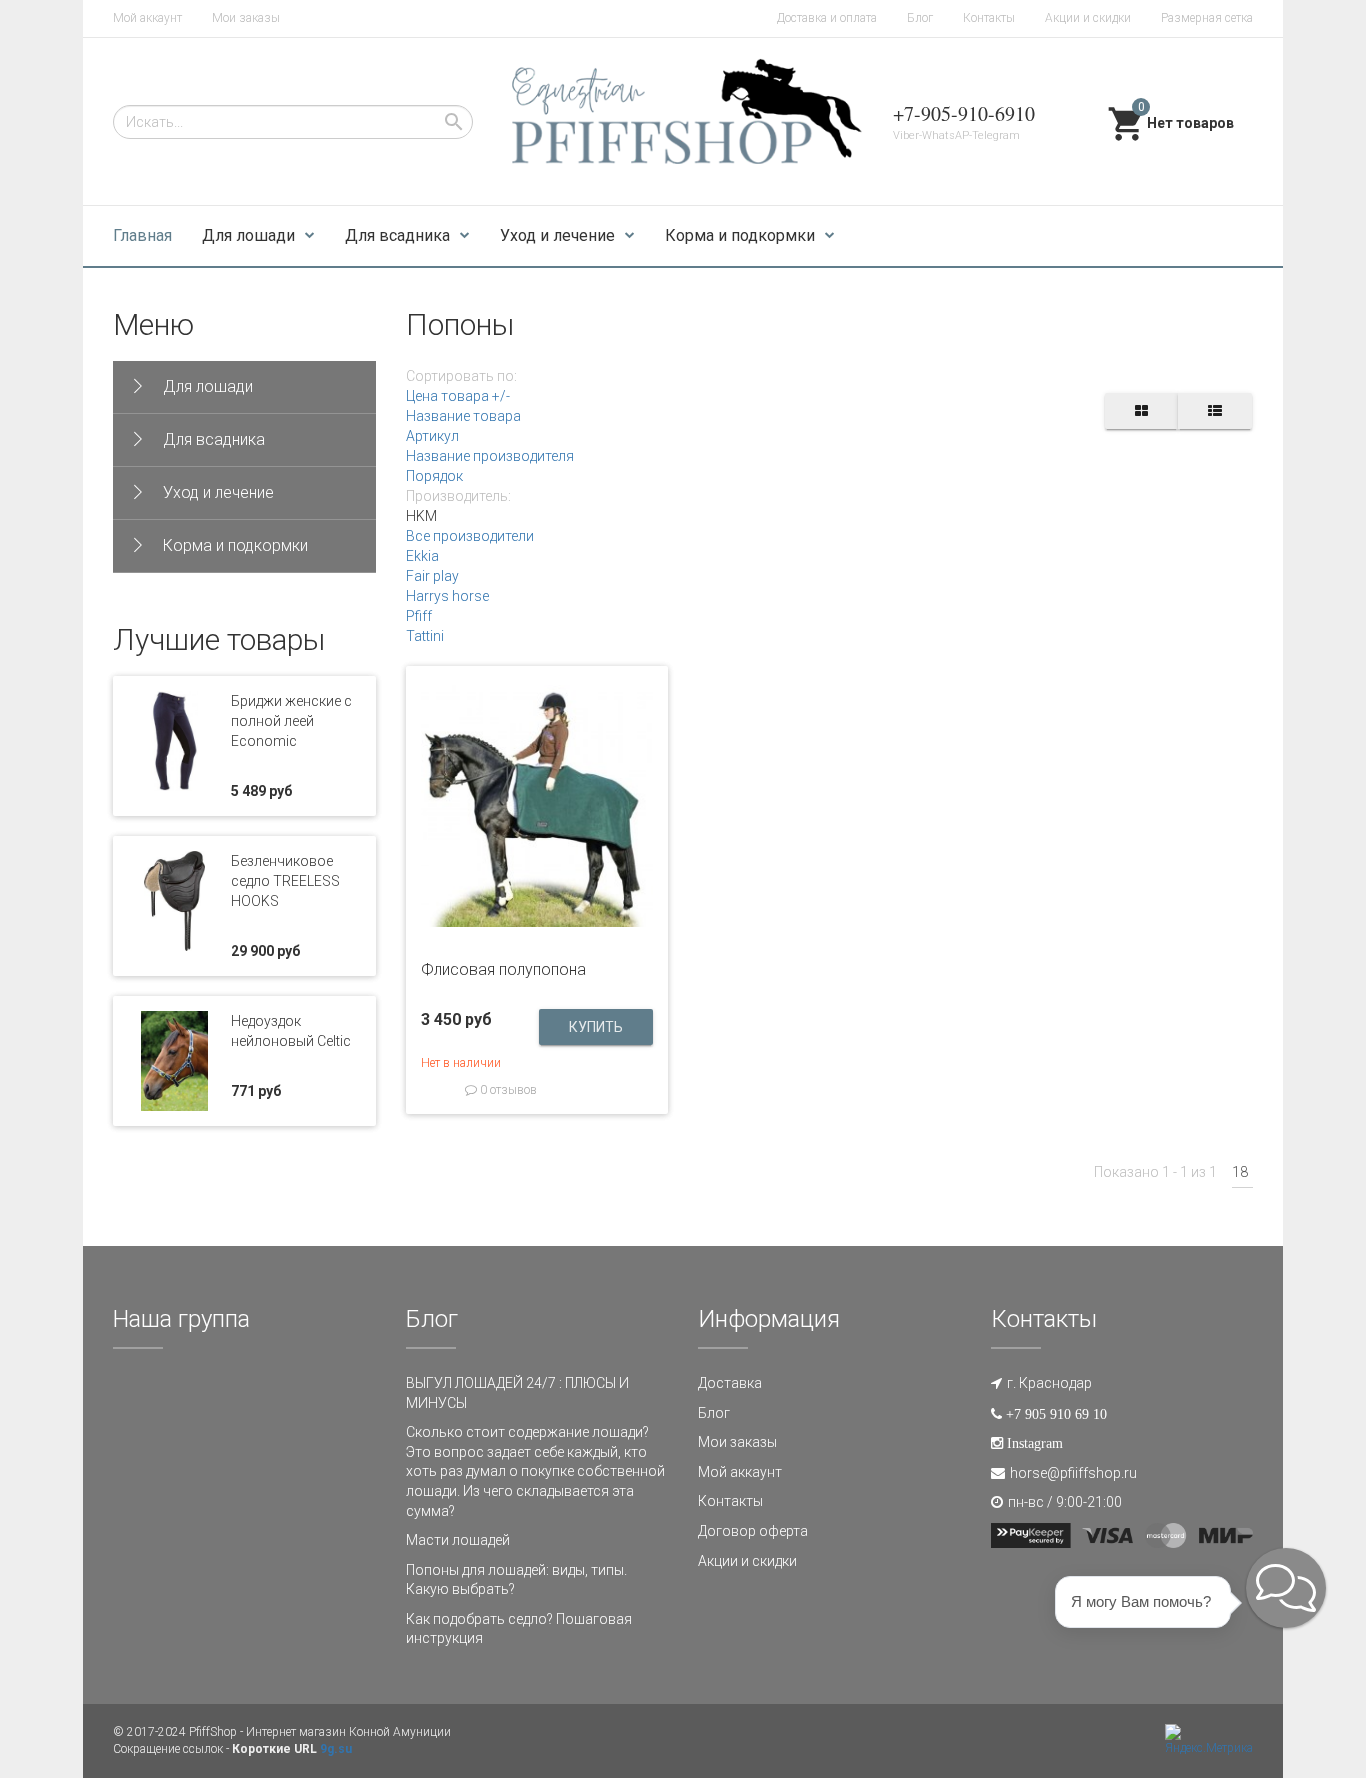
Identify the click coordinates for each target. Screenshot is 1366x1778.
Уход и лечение (557, 235)
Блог (920, 18)
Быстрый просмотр (537, 916)
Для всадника (397, 235)
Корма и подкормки (740, 235)
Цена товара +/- (458, 396)
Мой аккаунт (147, 18)
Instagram (1035, 1443)
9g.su (336, 1749)
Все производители (470, 536)
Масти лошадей (458, 1540)
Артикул (432, 436)
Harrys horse (447, 596)
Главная (142, 235)
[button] (1286, 1588)
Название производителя (490, 456)
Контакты (989, 18)
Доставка (730, 1383)
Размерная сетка (1207, 18)
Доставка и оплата (827, 18)
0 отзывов (507, 1090)
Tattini (425, 636)
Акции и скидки (1088, 18)
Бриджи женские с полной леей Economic (291, 721)
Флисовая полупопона (503, 969)
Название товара (463, 416)
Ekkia (422, 556)
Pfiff (419, 616)
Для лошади (248, 235)
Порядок (434, 476)
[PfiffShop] (683, 121)
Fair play (432, 576)
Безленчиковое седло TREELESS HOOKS (285, 881)
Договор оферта (753, 1531)
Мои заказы (246, 18)
